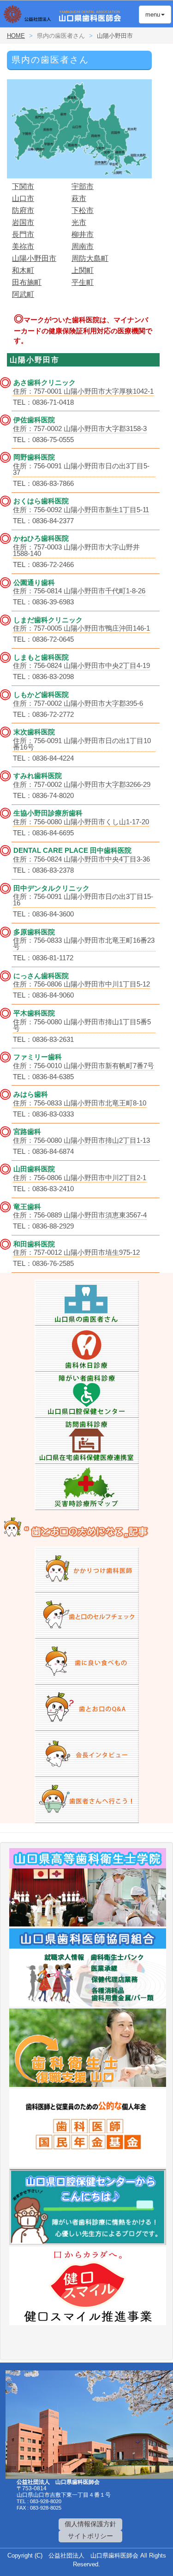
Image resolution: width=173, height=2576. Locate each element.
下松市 (83, 210)
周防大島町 (90, 258)
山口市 (23, 198)
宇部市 (83, 186)
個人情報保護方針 (90, 2524)
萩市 (79, 198)
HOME (16, 36)
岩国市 (23, 222)
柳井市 (83, 234)
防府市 (23, 210)
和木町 (23, 270)
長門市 (23, 234)
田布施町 (27, 282)
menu (149, 14)
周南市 (83, 246)
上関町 (83, 270)
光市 (79, 222)
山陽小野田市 (34, 258)
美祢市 (23, 246)
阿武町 (23, 294)
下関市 (23, 186)
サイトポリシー (90, 2536)
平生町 (83, 282)
